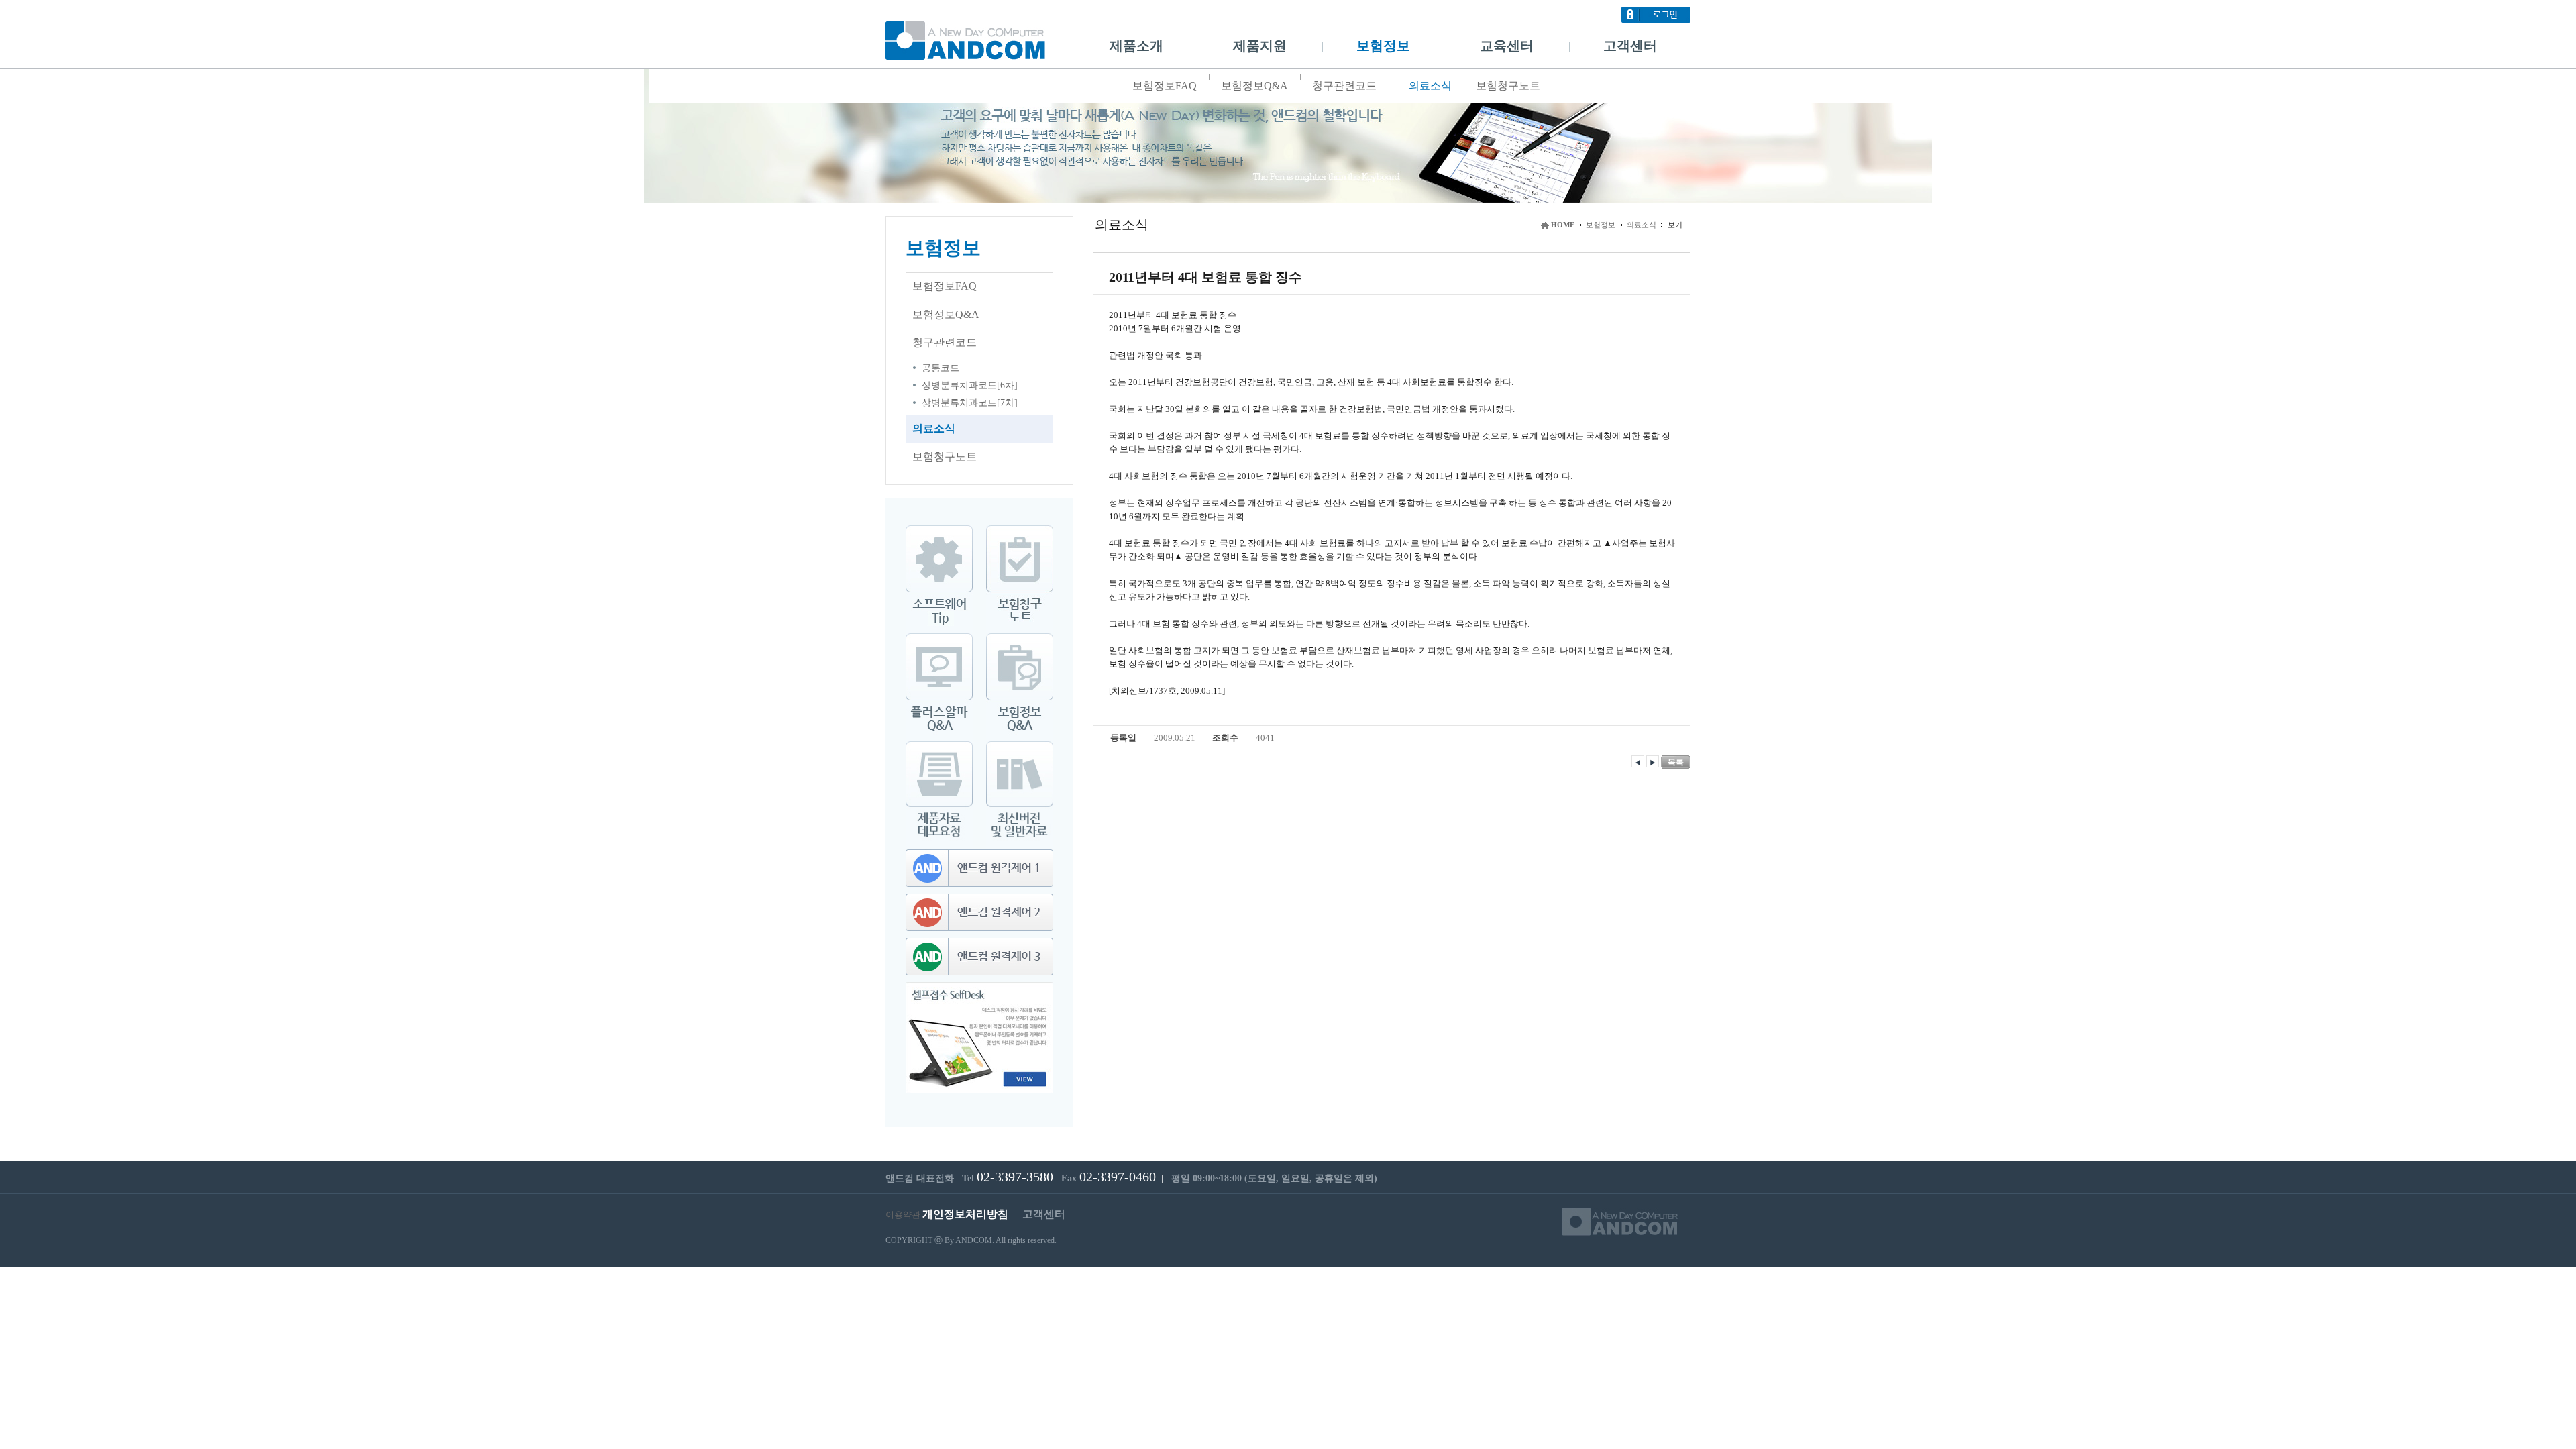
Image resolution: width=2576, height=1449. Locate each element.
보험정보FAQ (1165, 86)
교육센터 (1507, 46)
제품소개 (1136, 46)
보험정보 (1383, 46)
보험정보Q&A (1254, 86)
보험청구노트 (1508, 86)
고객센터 (1630, 46)
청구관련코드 (1344, 86)
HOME (1563, 225)
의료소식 (1430, 86)
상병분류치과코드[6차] (970, 385)
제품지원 (1260, 46)
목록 (1676, 762)
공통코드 (941, 368)
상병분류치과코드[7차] (970, 403)
